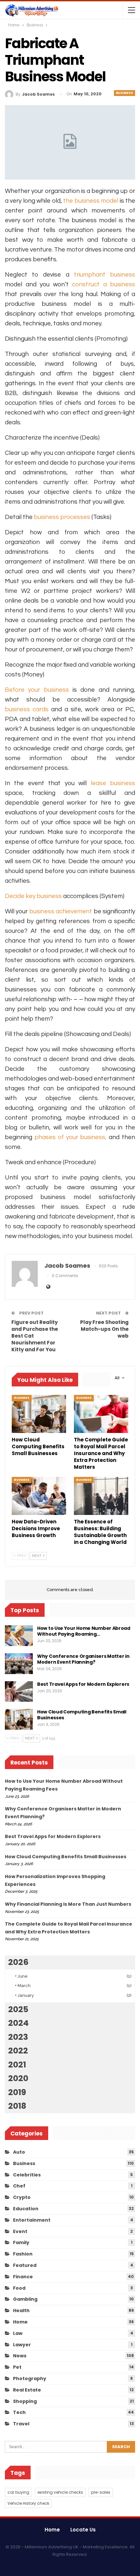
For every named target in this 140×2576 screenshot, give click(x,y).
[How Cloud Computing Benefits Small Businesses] (39, 1414)
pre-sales (101, 2492)
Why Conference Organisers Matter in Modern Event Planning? (83, 1659)
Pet (17, 2367)
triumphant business (105, 275)
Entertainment (32, 2220)
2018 (17, 2106)
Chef (19, 2186)
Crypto (22, 2197)
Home (20, 2322)
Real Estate (27, 2390)
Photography (30, 2378)
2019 (17, 2092)
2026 (18, 1962)
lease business (113, 783)
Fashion (23, 2254)
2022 (18, 2051)
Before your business (37, 690)
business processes (62, 517)
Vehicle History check (28, 2503)
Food (19, 2288)
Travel (21, 2424)
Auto (19, 2152)
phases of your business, (71, 1137)
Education (26, 2209)
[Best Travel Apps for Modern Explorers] (19, 1692)
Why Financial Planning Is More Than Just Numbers (68, 1904)
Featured (25, 2265)
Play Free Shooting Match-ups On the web (104, 1329)
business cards (27, 709)
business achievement (61, 911)
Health (21, 2310)
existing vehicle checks (60, 2492)
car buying (18, 2492)
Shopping (25, 2401)
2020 (18, 2078)
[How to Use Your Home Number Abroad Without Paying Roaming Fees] (19, 1636)
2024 (18, 2023)
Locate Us (83, 2530)
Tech (19, 2412)
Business (125, 93)
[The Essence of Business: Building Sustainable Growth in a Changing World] (101, 1496)
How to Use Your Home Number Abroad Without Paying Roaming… (84, 1631)
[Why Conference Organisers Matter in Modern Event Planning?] (19, 1664)
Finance (23, 2277)
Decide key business (33, 896)
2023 (18, 2037)
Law (18, 2333)
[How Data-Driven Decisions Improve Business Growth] (39, 1496)
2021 (17, 2065)
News (20, 2356)
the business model (91, 201)
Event (20, 2231)
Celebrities (27, 2175)
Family (21, 2242)
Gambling (25, 2299)
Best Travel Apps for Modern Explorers (83, 1684)
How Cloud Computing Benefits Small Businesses (82, 1715)
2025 (18, 2009)
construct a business (104, 284)
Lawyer (22, 2345)
